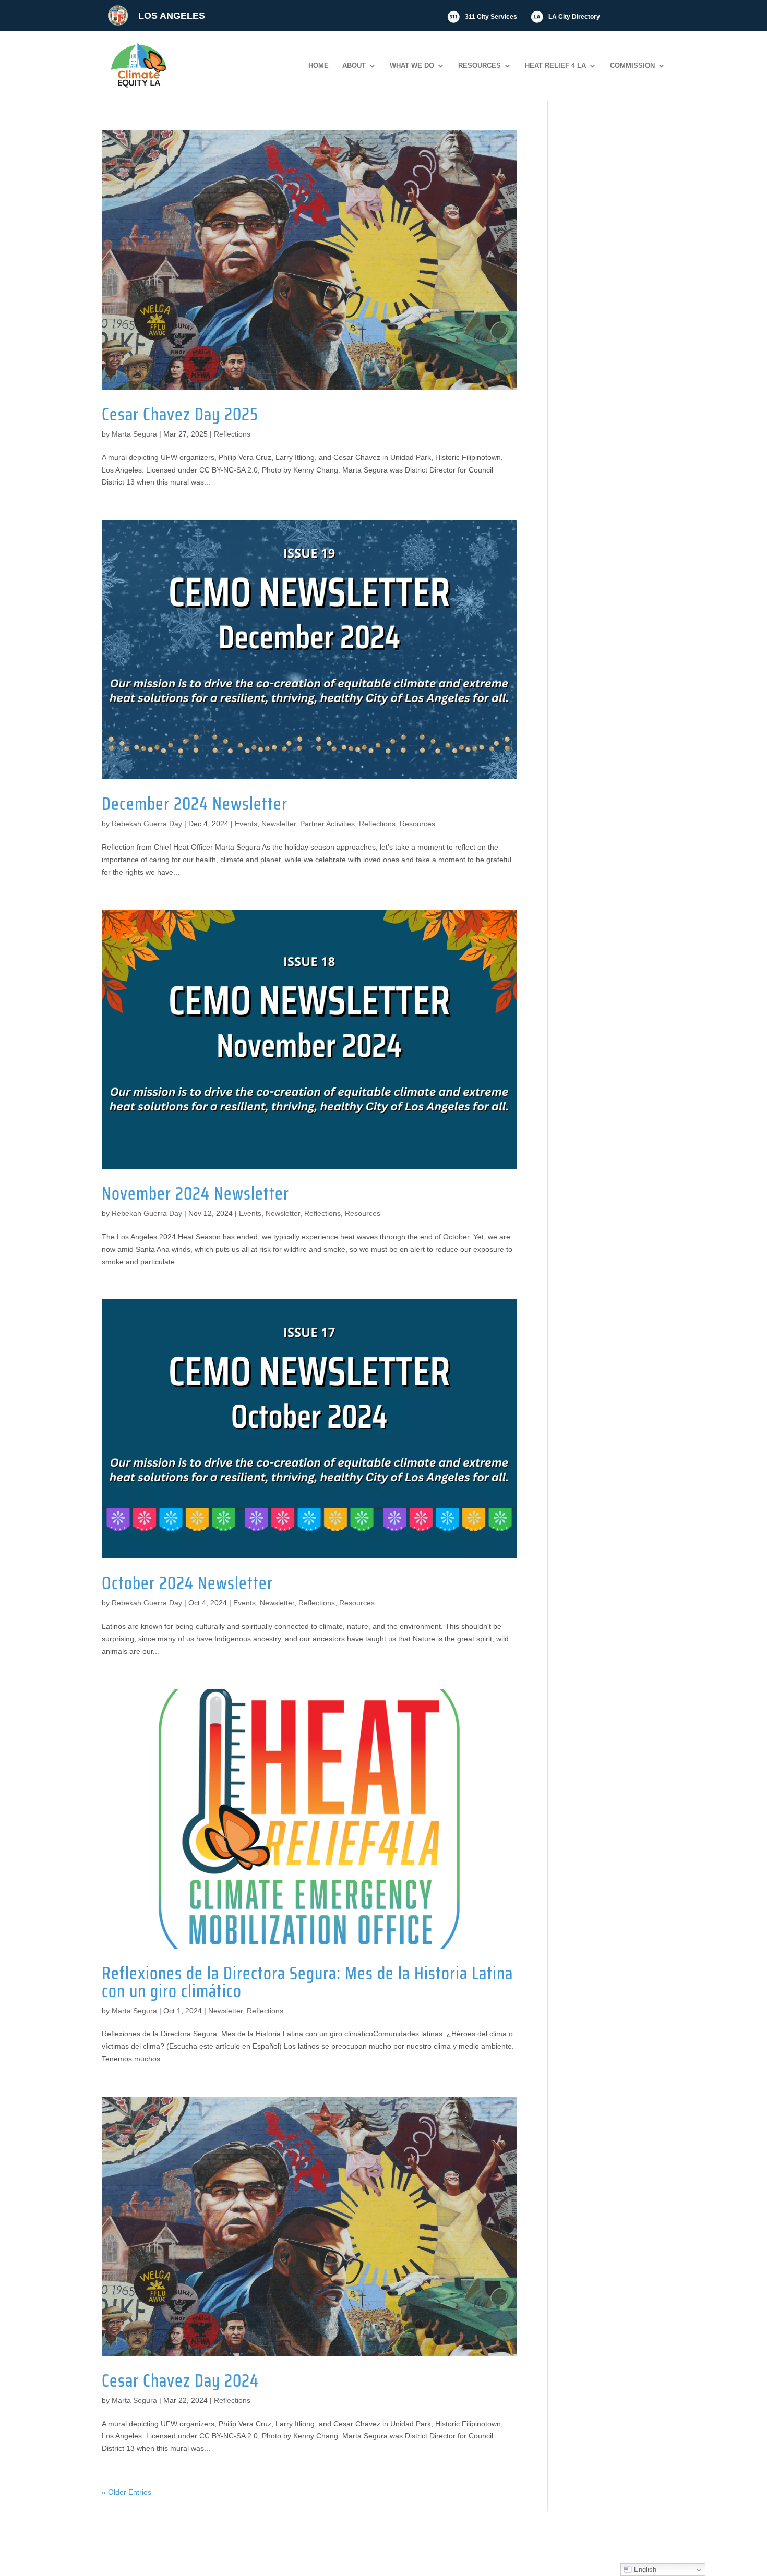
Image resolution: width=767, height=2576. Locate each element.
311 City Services (491, 17)
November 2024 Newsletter (195, 1193)
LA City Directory (574, 17)
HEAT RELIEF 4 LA (555, 66)
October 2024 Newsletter (187, 1583)
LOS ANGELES (172, 16)
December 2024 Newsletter (195, 804)
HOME (319, 66)
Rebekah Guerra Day (147, 824)
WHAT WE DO (412, 66)
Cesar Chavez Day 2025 (180, 414)
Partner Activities (327, 824)
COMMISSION (632, 66)
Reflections (232, 434)
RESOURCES (480, 66)
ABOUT (354, 66)
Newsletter (279, 824)
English (644, 2569)
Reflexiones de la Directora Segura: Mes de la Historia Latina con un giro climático (307, 1982)
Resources (417, 824)
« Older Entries (127, 2492)
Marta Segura (134, 434)
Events (246, 824)
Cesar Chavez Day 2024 (180, 2380)
